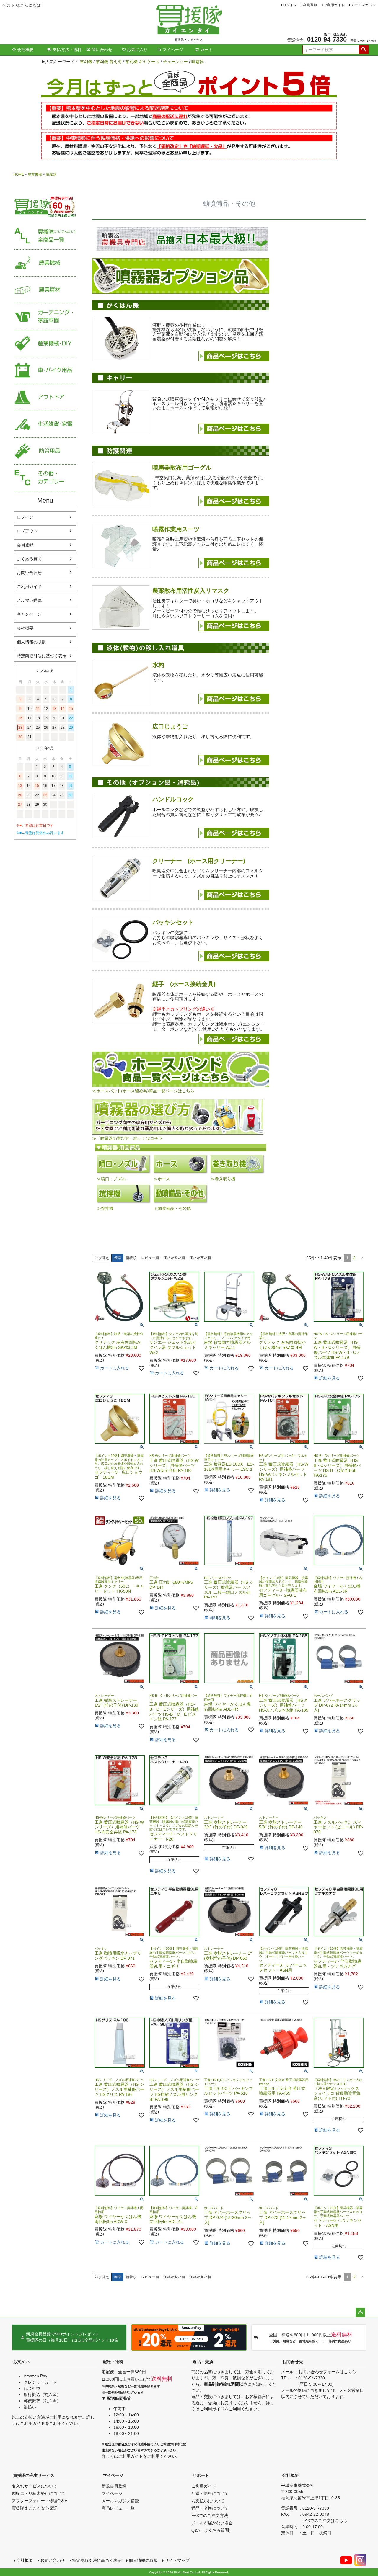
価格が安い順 (174, 1258)
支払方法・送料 (67, 50)
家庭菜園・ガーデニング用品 (45, 317)
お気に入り (137, 50)
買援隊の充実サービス (34, 2475)
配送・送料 (113, 2362)
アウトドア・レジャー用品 (45, 397)
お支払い (21, 2362)
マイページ (173, 50)
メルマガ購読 (29, 600)
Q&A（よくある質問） (212, 2530)
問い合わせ (102, 50)
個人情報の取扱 (31, 642)
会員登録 (310, 5)
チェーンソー (175, 62)
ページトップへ (360, 2312)
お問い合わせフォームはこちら (327, 2372)
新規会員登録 (114, 2486)
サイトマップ (177, 2560)
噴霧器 (198, 62)
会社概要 (25, 50)
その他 (45, 478)
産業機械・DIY (45, 344)
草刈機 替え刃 (109, 62)
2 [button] (354, 1258)
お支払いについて (208, 2501)
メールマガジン (363, 5)
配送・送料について (210, 2493)
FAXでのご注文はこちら (325, 2521)
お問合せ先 (293, 2362)
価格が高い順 (200, 1258)
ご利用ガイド (334, 5)
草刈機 (86, 62)
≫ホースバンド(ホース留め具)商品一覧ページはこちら (143, 1091)
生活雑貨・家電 (45, 424)
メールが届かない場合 (212, 2523)
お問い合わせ (29, 573)
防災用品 (45, 451)
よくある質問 (29, 559)
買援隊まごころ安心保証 (35, 2508)
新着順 (131, 1258)
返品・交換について (210, 2508)
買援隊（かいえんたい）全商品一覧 (45, 236)
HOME (19, 174)
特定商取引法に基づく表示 (42, 656)
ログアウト (27, 531)
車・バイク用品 (45, 371)
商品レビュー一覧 (118, 2508)
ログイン (290, 5)
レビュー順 (150, 1258)
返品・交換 (203, 2362)
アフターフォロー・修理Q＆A (40, 2501)
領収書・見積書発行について (39, 2493)
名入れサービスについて (35, 2486)
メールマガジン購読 (120, 2501)
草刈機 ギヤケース (142, 62)
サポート (201, 2475)
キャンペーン (29, 614)
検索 (364, 50)
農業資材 (45, 290)
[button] (362, 1258)
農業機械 (35, 174)
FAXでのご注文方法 (210, 2515)
